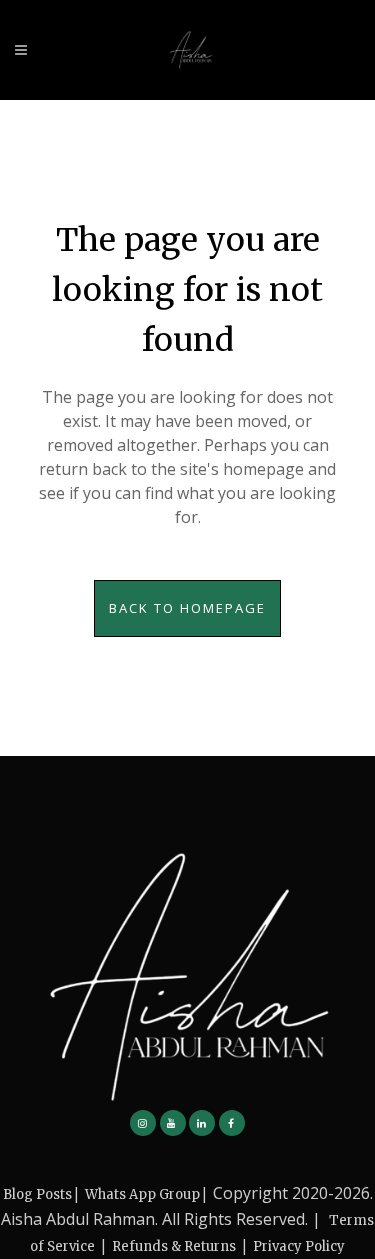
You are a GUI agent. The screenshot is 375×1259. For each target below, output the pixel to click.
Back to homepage (187, 608)
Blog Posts (37, 1194)
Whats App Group (142, 1194)
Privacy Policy (299, 1246)
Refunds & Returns (174, 1246)
